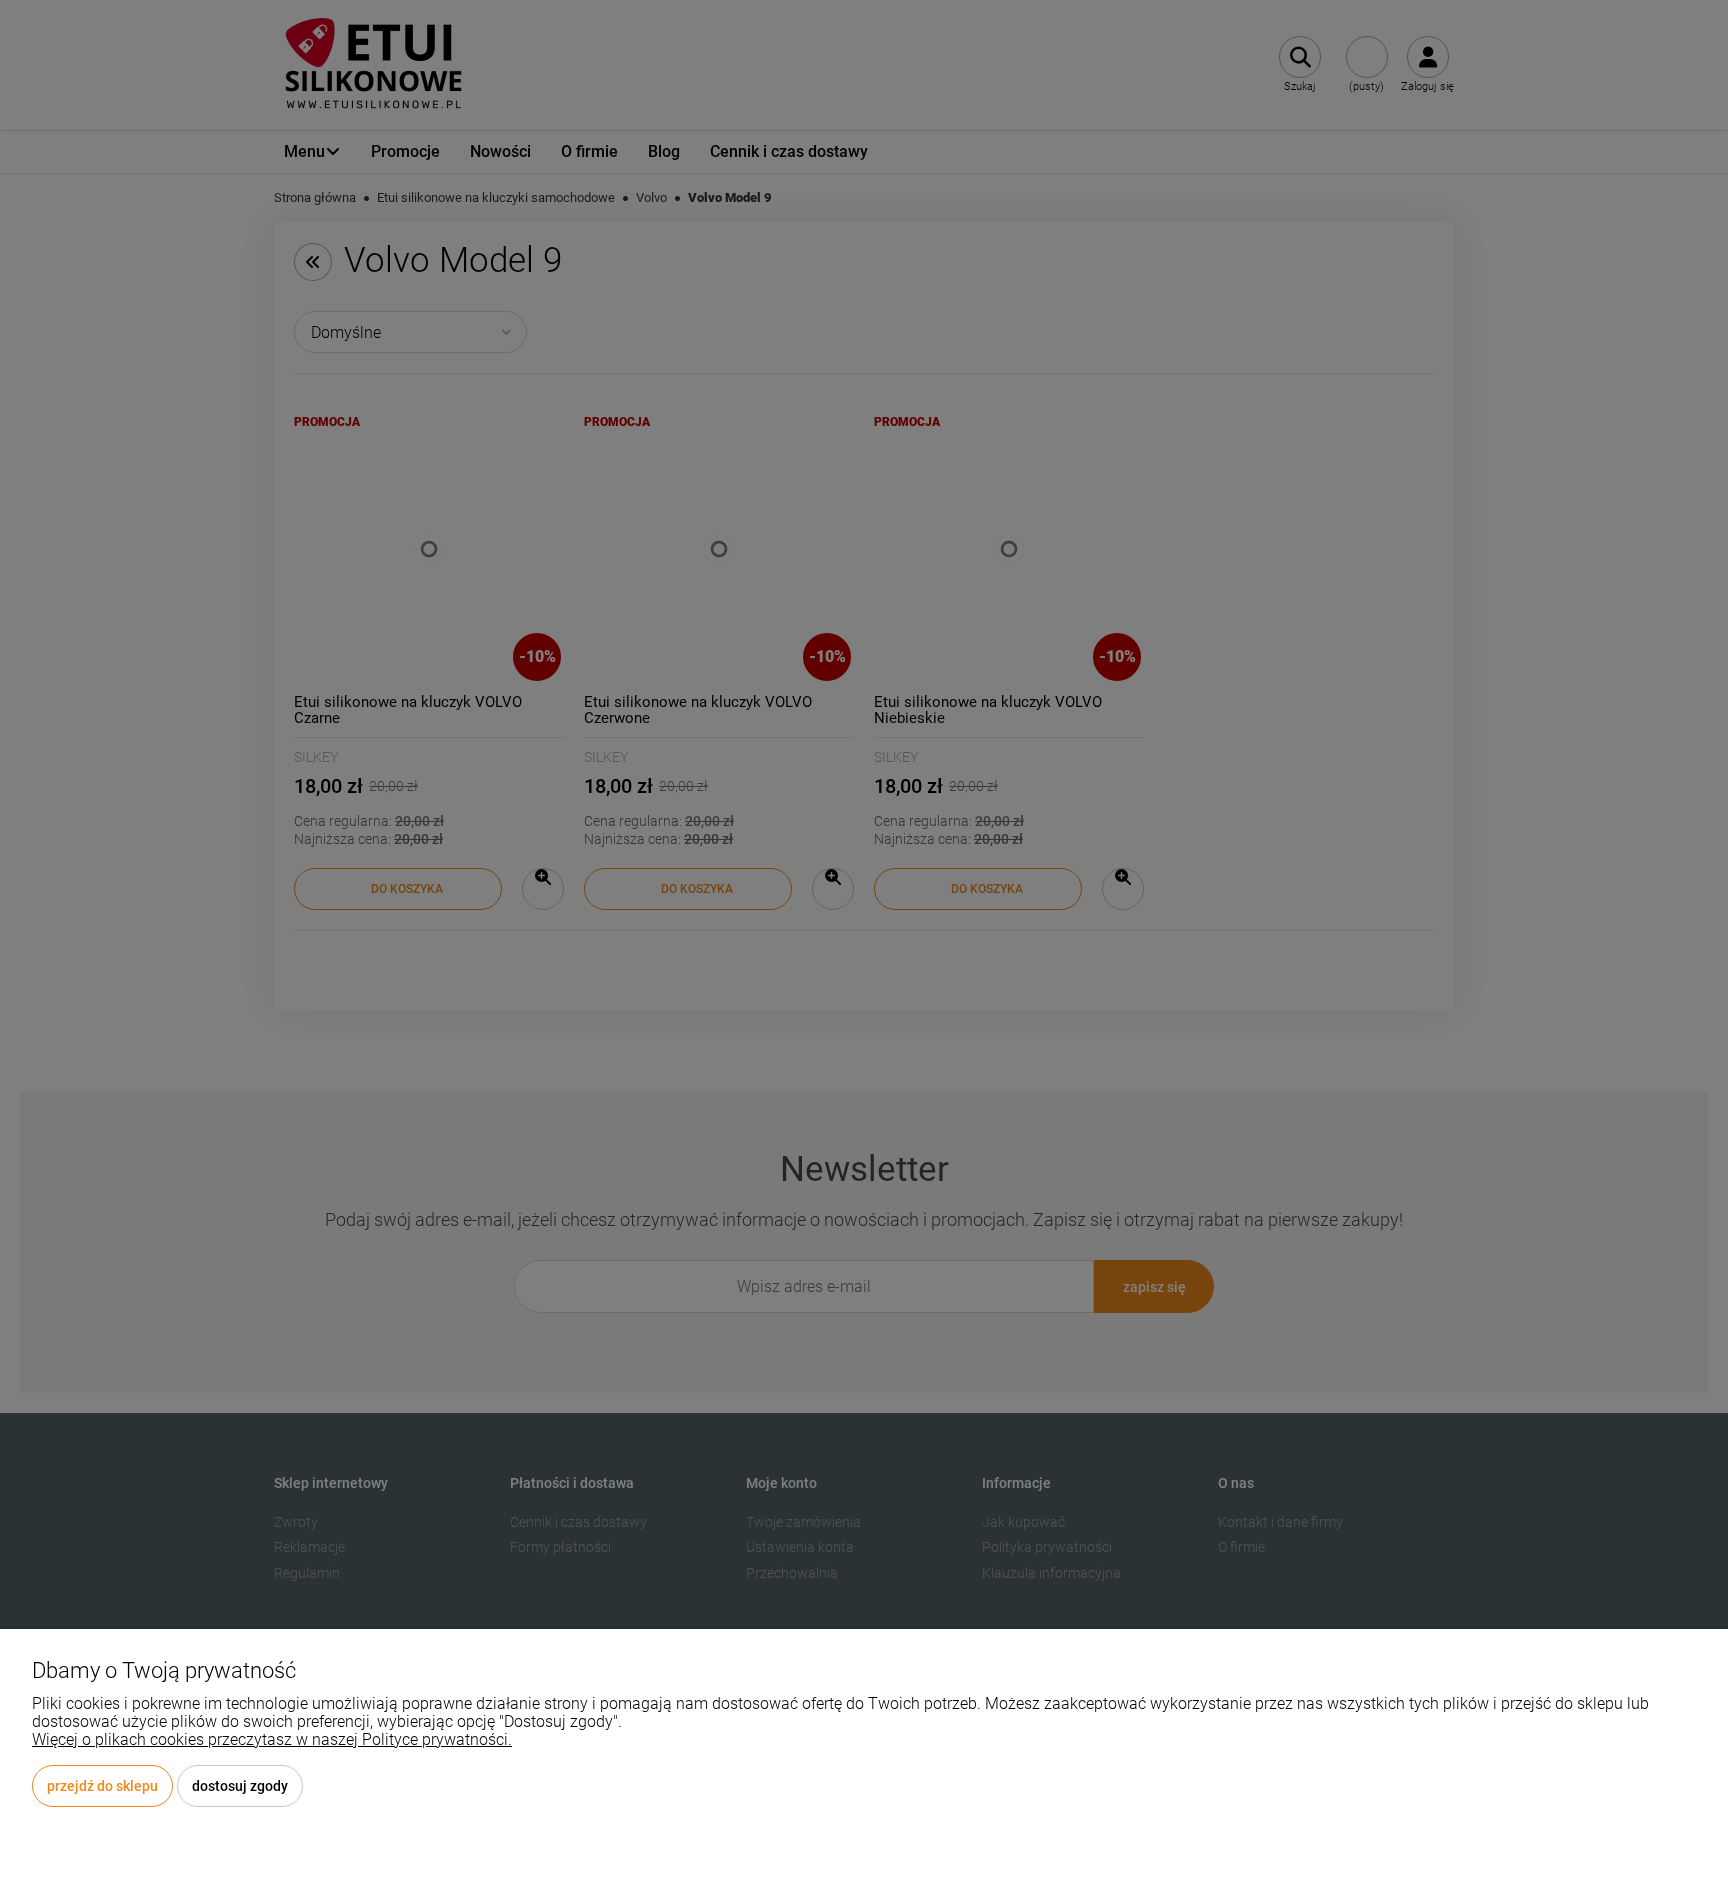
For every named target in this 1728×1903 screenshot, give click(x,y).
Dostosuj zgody (240, 1786)
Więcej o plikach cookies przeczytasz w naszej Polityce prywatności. (272, 1739)
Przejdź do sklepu (102, 1786)
